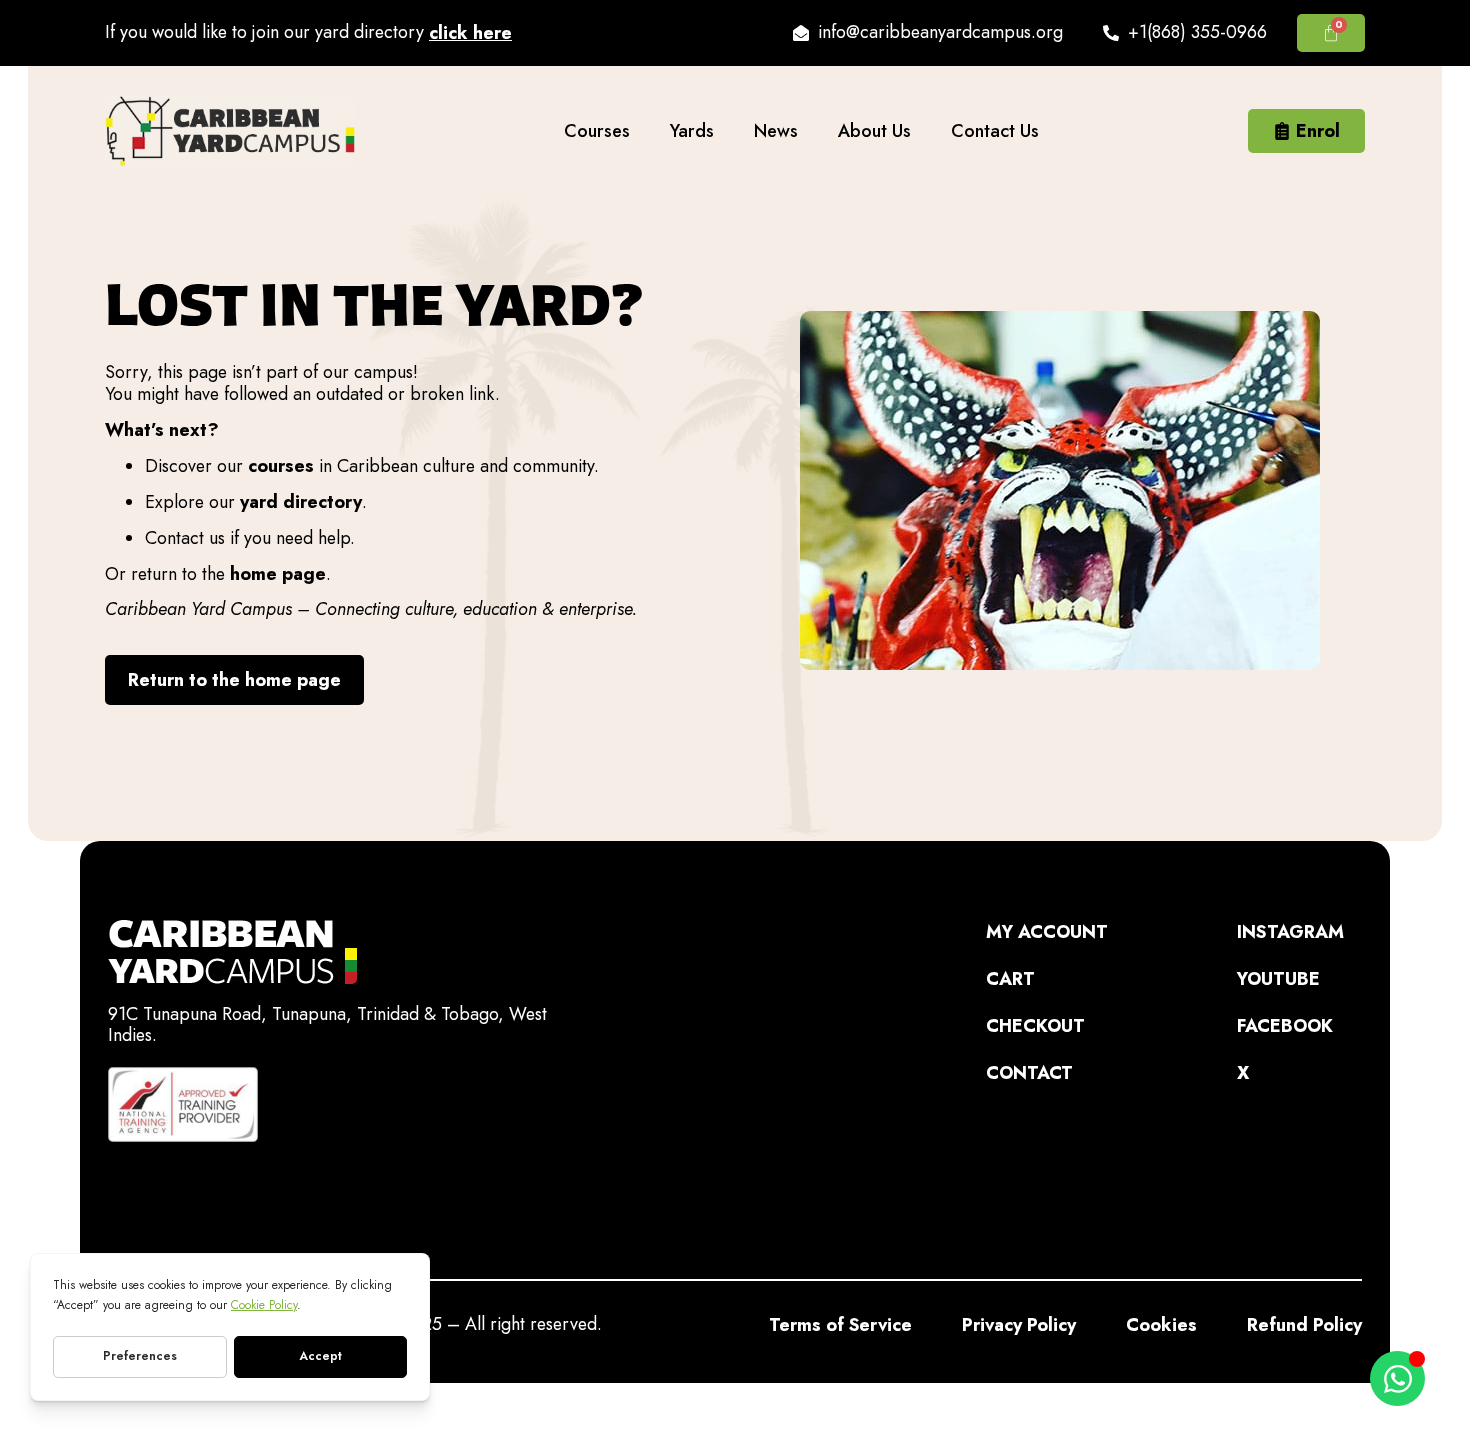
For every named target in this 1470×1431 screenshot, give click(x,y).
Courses (597, 131)
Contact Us (995, 131)
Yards (692, 131)
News (776, 131)
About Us (874, 131)
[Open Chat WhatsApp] (1397, 1378)
